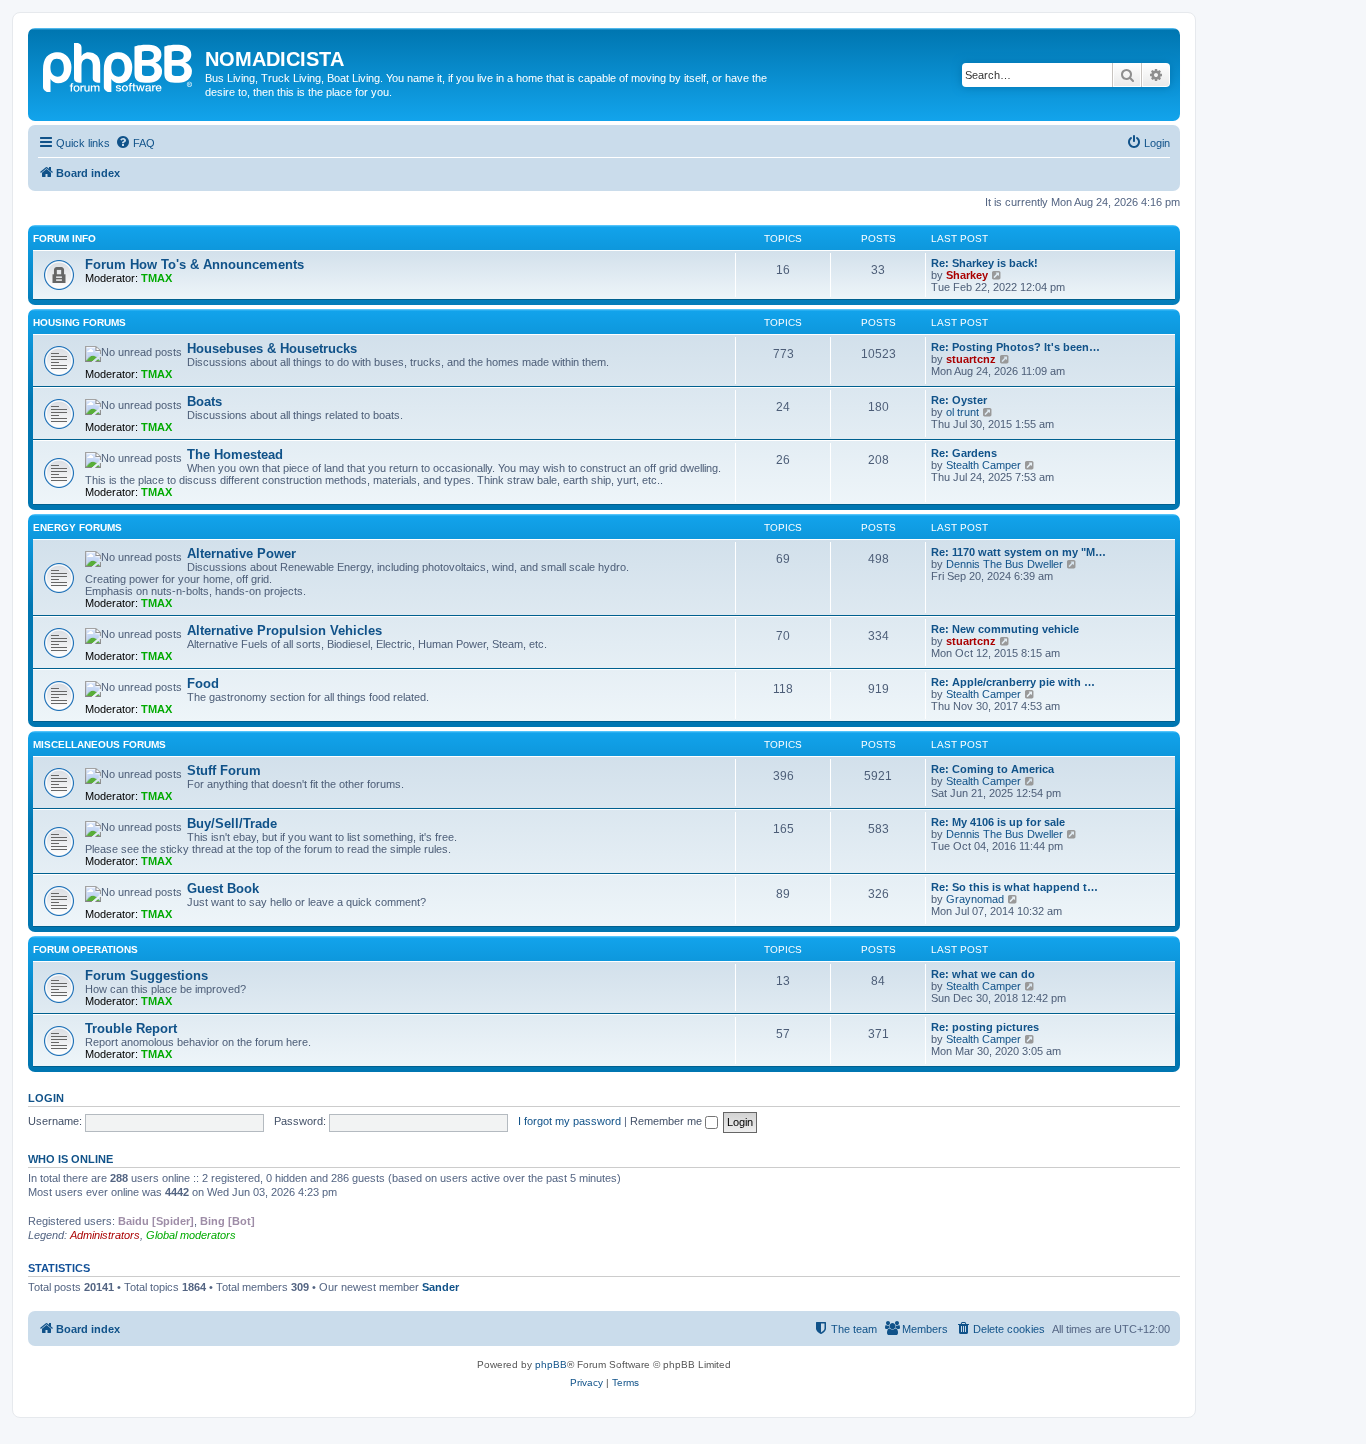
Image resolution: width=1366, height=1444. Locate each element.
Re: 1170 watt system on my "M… (1018, 552)
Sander (440, 1287)
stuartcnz (971, 359)
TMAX (156, 278)
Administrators (105, 1235)
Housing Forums (79, 322)
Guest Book (223, 888)
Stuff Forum (224, 770)
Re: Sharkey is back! (984, 263)
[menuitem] (135, 143)
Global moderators (191, 1235)
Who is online (70, 1159)
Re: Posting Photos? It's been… (1015, 347)
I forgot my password (569, 1121)
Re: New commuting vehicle (1005, 629)
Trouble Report (131, 1028)
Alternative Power (241, 553)
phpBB (551, 1364)
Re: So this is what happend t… (1014, 887)
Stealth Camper (983, 465)
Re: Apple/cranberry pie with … (1013, 682)
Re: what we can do (983, 974)
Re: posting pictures (985, 1027)
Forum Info (64, 238)
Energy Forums (77, 527)
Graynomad (975, 899)
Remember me (667, 1121)
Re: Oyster (959, 400)
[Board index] (119, 65)
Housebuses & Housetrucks (272, 348)
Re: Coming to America (992, 769)
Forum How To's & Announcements (194, 264)
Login (46, 1098)
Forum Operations (85, 949)
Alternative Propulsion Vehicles (284, 630)
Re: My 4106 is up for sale (998, 822)
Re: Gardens (964, 453)
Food (203, 683)
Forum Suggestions (146, 975)
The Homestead (235, 454)
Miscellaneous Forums (99, 744)
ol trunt (962, 412)
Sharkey (967, 275)
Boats (204, 401)
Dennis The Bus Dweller (1004, 564)
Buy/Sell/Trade (232, 823)
